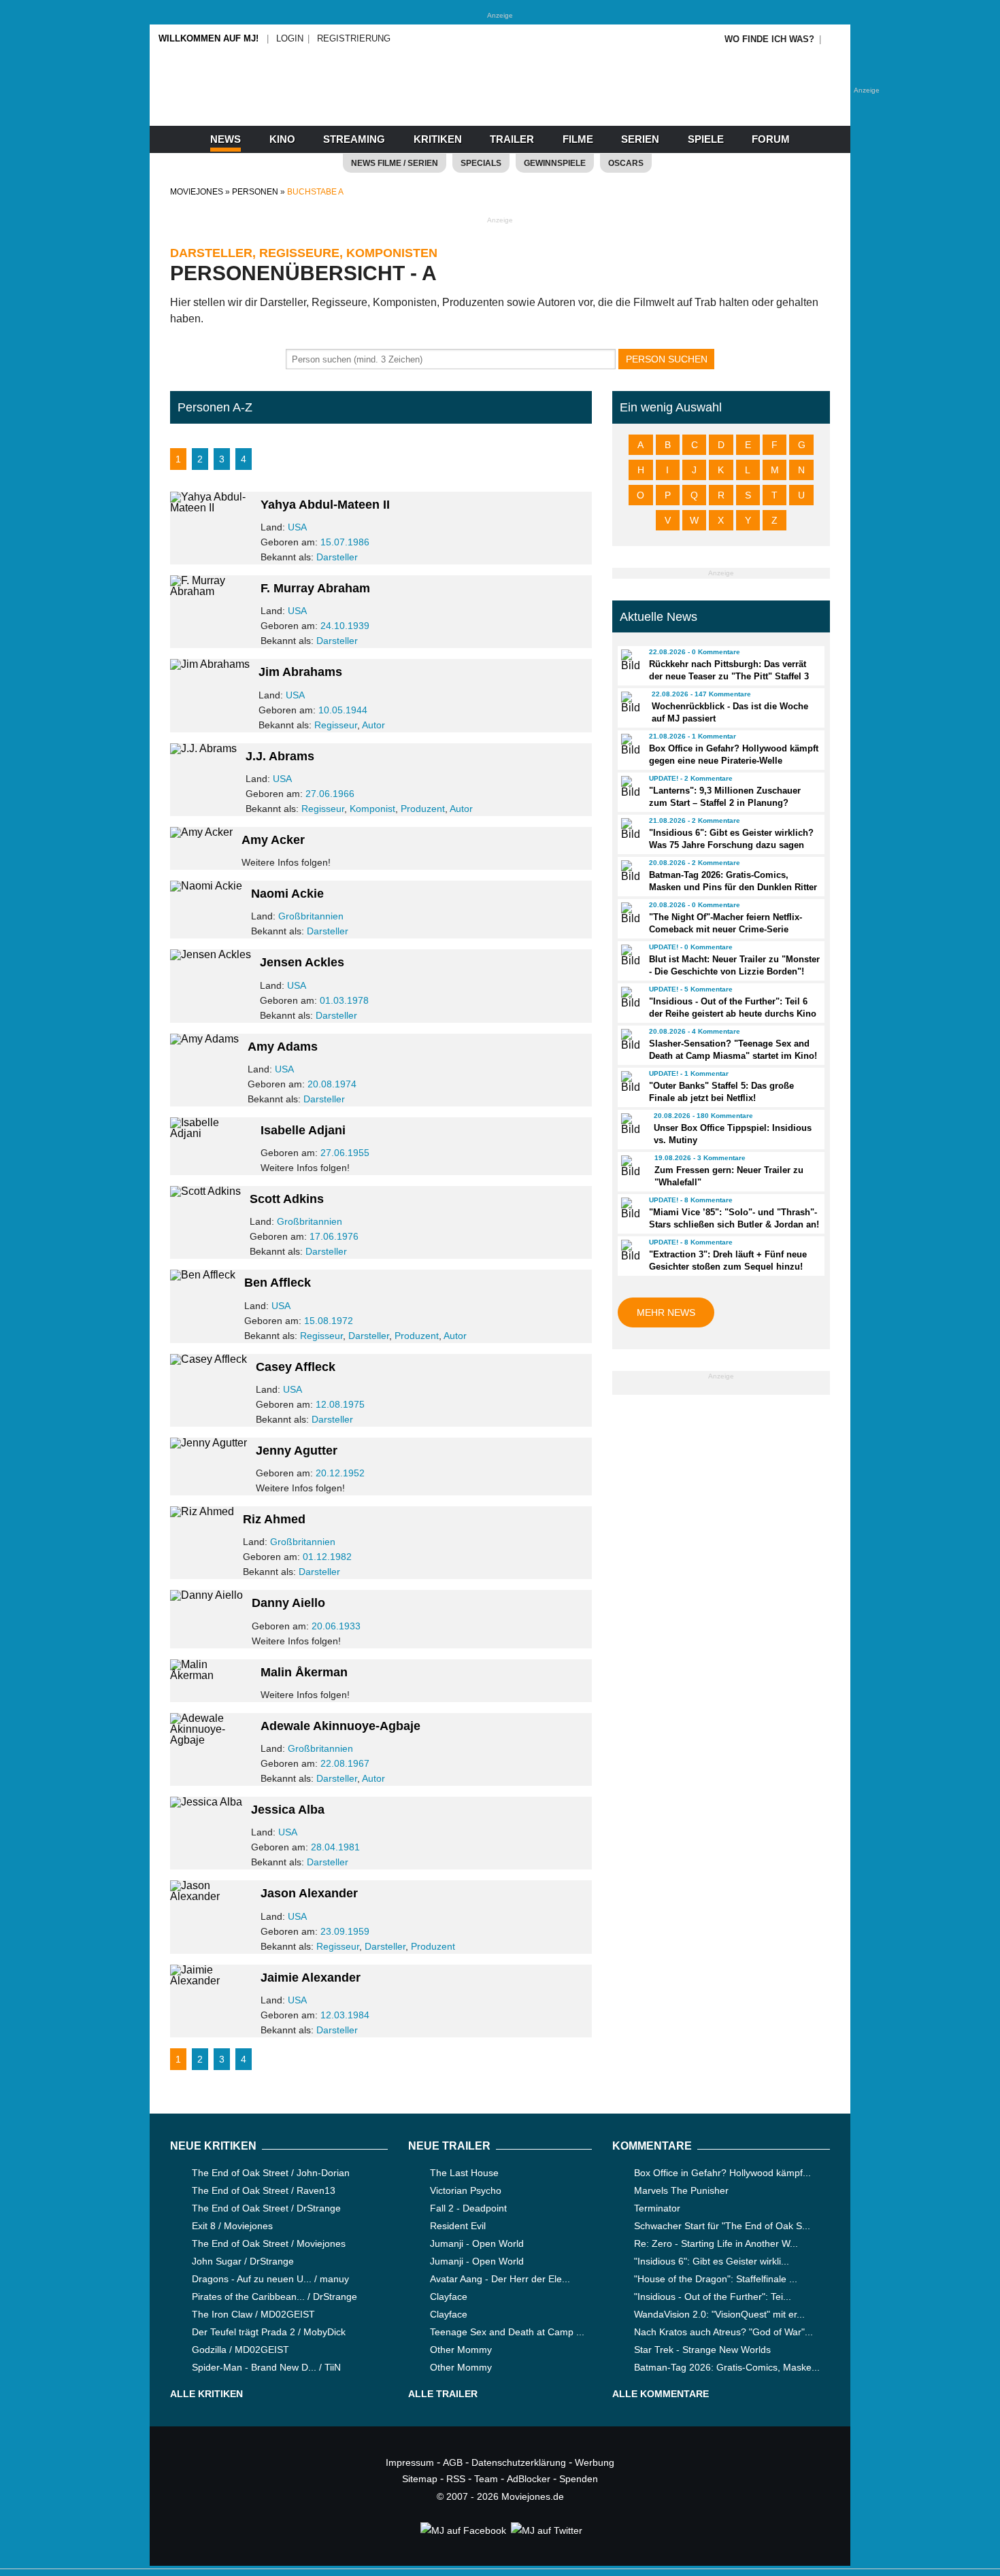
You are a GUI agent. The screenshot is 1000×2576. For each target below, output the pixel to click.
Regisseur (336, 725)
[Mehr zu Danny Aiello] (206, 1595)
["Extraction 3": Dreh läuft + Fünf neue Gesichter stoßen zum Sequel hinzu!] (629, 1251)
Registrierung (354, 38)
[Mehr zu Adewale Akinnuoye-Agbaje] (211, 1740)
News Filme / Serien (395, 163)
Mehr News (666, 1312)
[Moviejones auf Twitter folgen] (546, 2530)
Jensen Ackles (302, 962)
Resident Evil (458, 2226)
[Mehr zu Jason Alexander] (211, 1896)
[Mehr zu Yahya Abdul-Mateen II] (211, 508)
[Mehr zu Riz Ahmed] (202, 1511)
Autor (373, 725)
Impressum (410, 2462)
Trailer (512, 139)
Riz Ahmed (274, 1519)
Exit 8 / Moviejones (232, 2226)
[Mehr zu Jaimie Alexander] (211, 1981)
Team (486, 2479)
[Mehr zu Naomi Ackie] (206, 886)
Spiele (706, 139)
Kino (282, 139)
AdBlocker (529, 2479)
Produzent (423, 809)
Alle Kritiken (206, 2394)
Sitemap (420, 2479)
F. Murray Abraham (315, 588)
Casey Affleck (296, 1367)
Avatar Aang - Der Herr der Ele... (500, 2279)
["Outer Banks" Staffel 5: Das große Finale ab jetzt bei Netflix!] (629, 1082)
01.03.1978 (344, 1000)
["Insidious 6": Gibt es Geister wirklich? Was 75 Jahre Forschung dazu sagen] (629, 829)
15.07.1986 (345, 542)
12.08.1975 (340, 1404)
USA (297, 527)
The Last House (464, 2173)
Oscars (626, 163)
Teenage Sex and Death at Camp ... (507, 2332)
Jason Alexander (309, 1893)
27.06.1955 (345, 1153)
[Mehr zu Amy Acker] (201, 832)
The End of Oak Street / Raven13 (264, 2190)
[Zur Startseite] (500, 102)
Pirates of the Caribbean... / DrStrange (274, 2297)
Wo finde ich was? (769, 39)
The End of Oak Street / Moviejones (269, 2243)
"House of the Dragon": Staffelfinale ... (716, 2279)
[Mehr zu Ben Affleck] (203, 1275)
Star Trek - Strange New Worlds (702, 2350)
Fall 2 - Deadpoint (468, 2208)
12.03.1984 (345, 2015)
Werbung (595, 2462)
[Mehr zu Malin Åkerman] (211, 1675)
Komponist (372, 809)
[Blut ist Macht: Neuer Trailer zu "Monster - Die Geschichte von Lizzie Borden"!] (629, 955)
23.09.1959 (345, 1931)
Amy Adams (283, 1047)
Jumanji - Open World (477, 2243)
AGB (453, 2462)
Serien (640, 139)
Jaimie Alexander (311, 1978)
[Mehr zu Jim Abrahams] (210, 664)
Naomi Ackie (287, 894)
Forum (771, 139)
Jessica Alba (288, 1810)
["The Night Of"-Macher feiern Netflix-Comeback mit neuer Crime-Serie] (629, 913)
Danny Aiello (288, 1603)
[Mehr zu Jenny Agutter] (209, 1443)
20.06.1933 (336, 1626)
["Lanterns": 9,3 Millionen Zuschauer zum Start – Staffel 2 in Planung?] (629, 787)
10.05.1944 (343, 710)
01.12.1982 (327, 1557)
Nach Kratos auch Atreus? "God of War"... (723, 2332)
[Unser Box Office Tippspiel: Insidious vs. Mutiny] (631, 1124)
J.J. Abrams (280, 756)
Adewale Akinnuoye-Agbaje (340, 1726)
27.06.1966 (330, 794)
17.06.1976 (334, 1236)
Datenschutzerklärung (519, 2462)
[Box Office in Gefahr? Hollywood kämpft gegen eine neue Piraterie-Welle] (629, 745)
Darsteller (337, 557)
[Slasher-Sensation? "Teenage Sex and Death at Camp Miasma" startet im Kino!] (629, 1040)
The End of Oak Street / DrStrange (266, 2208)
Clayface (449, 2297)
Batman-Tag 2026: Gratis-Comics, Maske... (727, 2367)
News (226, 139)
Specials (481, 163)
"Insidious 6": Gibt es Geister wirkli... (712, 2261)
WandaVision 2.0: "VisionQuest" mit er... (719, 2314)
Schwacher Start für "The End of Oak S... (722, 2226)
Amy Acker (273, 840)
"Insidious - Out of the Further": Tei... (713, 2297)
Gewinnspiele (555, 163)
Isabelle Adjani (303, 1130)
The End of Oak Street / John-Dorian (271, 2173)
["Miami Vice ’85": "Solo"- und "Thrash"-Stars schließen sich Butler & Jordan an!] (629, 1208)
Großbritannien (311, 916)
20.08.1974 (332, 1084)
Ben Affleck (278, 1283)
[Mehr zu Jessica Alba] (206, 1802)
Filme (578, 139)
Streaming (354, 139)
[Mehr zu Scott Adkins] (205, 1191)
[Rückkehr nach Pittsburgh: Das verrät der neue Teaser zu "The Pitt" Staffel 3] (629, 660)
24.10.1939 (345, 626)
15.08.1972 (329, 1321)
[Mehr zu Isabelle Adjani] (211, 1133)
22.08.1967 (345, 1763)
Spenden (579, 2479)
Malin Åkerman (304, 1672)
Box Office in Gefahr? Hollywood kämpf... (722, 2173)
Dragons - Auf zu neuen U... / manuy (270, 2279)
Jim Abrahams (300, 672)
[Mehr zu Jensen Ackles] (211, 954)
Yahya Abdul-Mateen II (325, 505)
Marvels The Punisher (681, 2190)
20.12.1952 (340, 1473)
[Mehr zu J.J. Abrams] (203, 748)
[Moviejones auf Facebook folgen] (462, 2530)
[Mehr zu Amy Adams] (204, 1039)
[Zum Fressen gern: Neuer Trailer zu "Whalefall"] (632, 1166)
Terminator (657, 2208)
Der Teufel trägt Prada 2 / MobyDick (269, 2332)
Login (290, 38)
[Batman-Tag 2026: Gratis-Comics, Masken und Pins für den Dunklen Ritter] (629, 871)
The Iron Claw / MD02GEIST (253, 2314)
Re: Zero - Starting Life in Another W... (716, 2243)
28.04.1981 (335, 1847)
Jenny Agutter (297, 1451)
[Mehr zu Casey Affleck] (209, 1359)
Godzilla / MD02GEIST (240, 2350)
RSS (456, 2479)
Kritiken (438, 139)
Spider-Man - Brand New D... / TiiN (266, 2367)
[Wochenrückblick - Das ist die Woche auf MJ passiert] (630, 702)
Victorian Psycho (466, 2190)
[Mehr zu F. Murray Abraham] (211, 591)
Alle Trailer (443, 2394)
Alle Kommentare (661, 2394)
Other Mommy (461, 2350)
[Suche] (835, 39)
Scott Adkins (287, 1199)
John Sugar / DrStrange (243, 2261)
